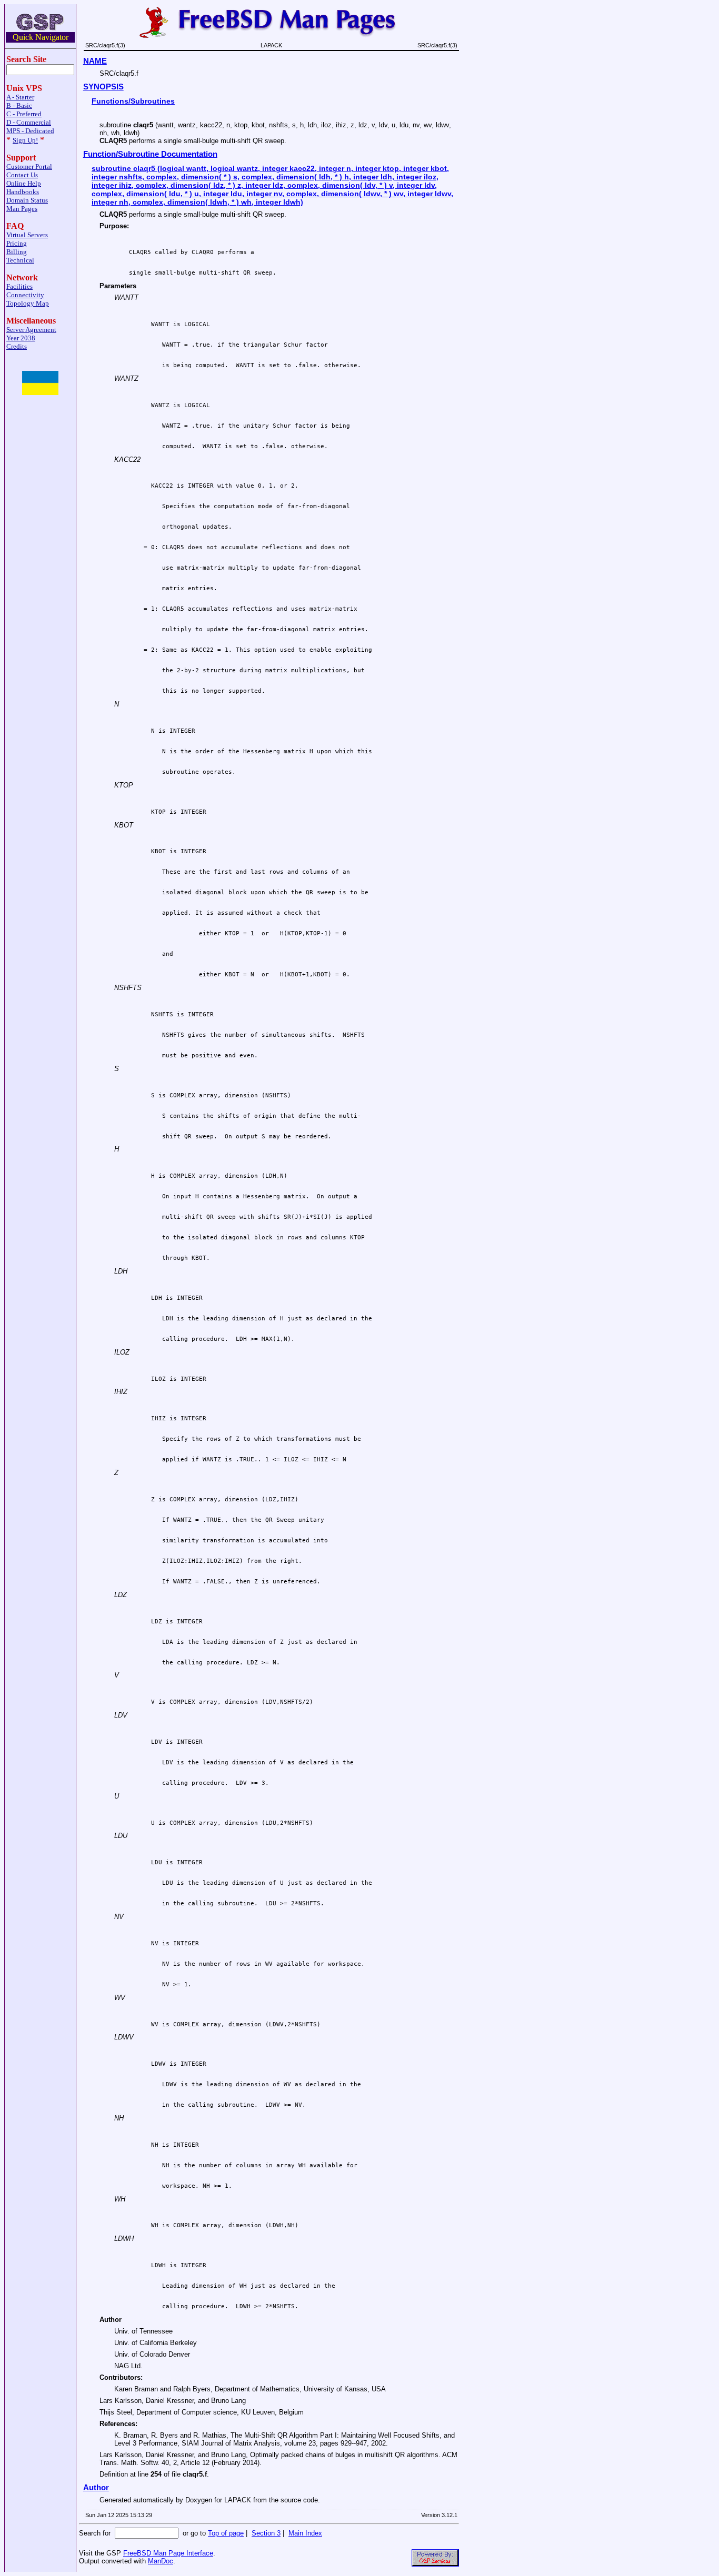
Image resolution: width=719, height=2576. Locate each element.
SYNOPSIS (103, 87)
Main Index (305, 2533)
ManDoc (161, 2561)
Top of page (226, 2533)
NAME (95, 61)
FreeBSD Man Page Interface (168, 2553)
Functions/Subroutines (133, 101)
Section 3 (266, 2533)
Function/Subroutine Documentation (150, 154)
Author (96, 2488)
